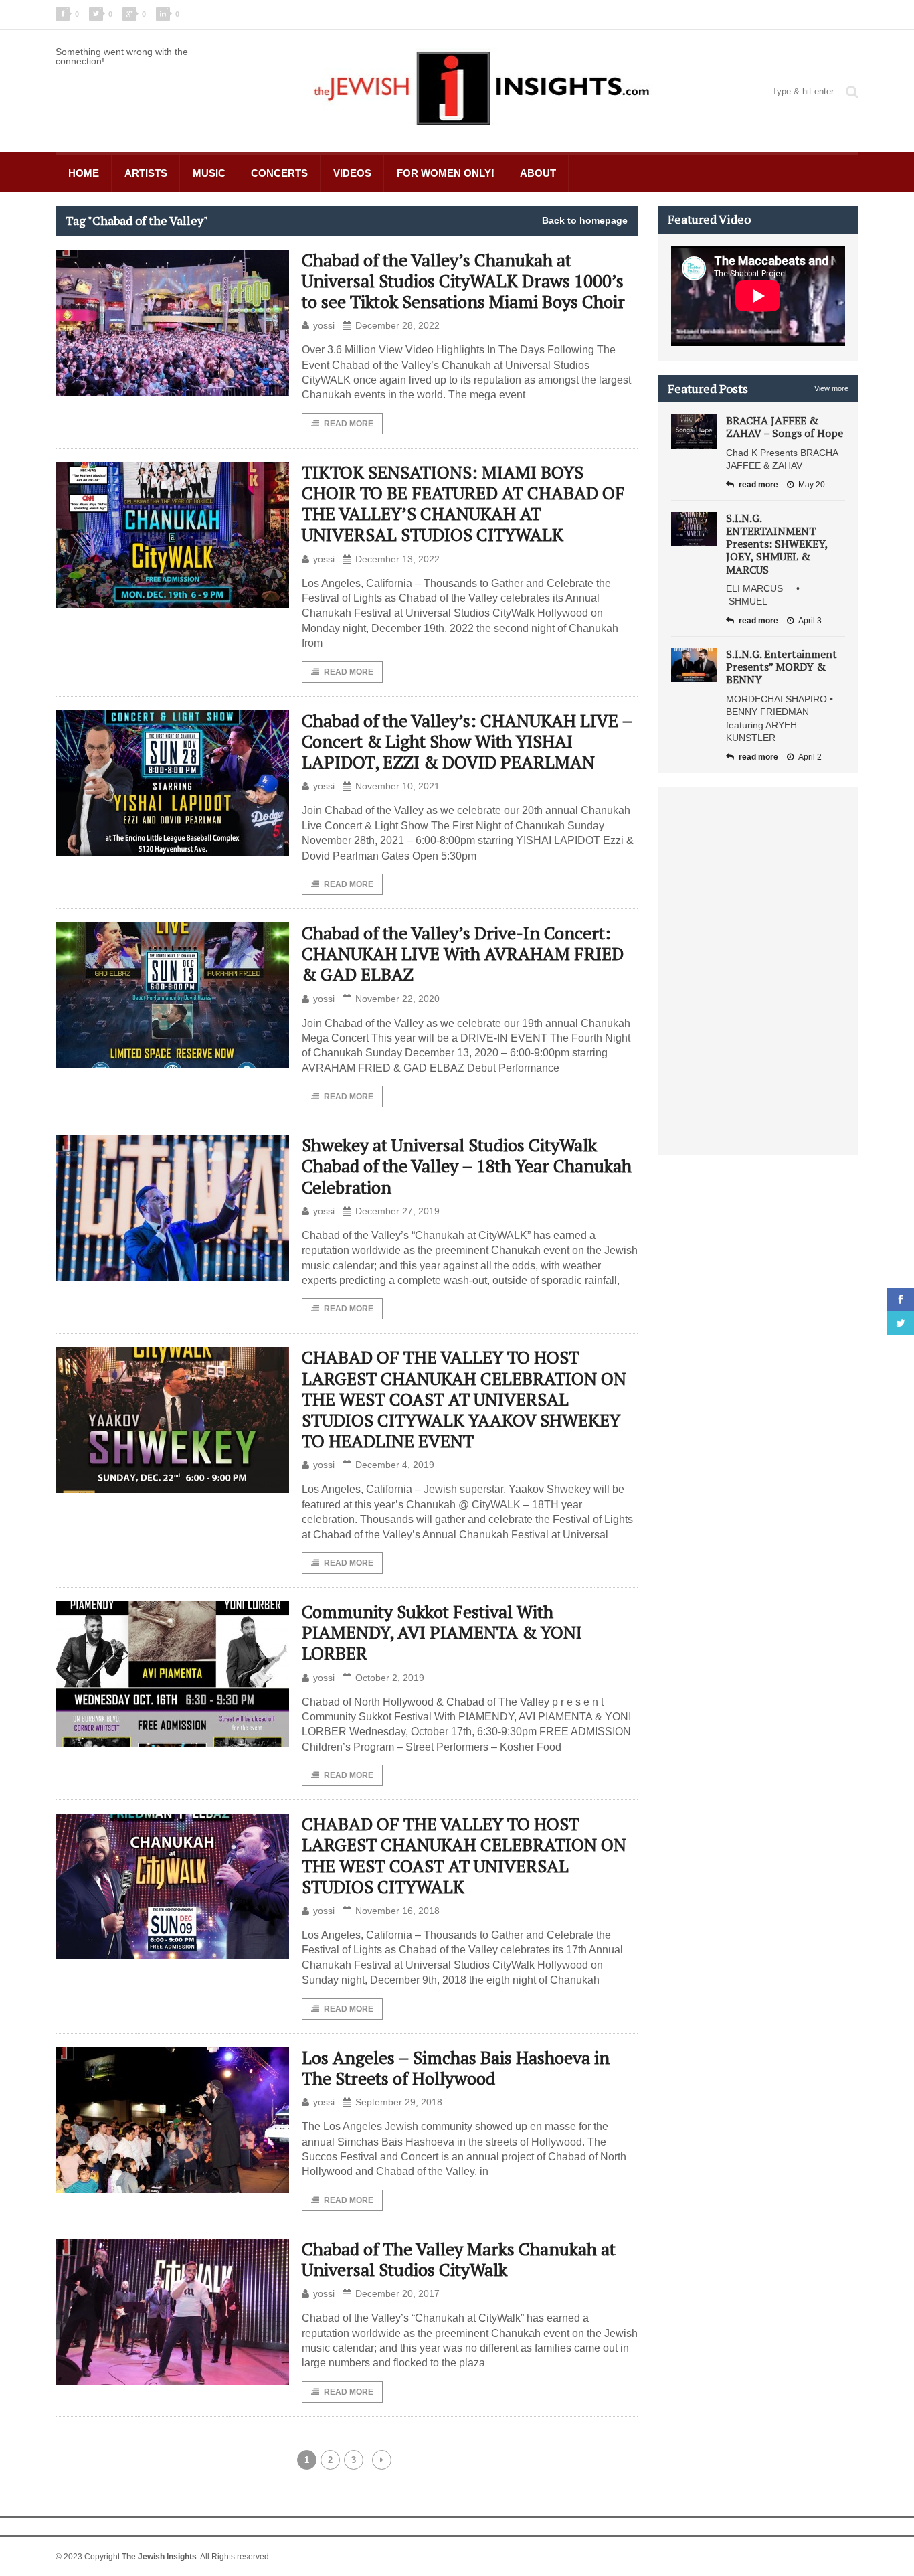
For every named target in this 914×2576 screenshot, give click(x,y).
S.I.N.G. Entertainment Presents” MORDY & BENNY (782, 667)
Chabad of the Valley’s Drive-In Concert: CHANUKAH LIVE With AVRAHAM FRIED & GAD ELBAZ (463, 953)
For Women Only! (446, 173)
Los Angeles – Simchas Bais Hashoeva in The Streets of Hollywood (456, 2068)
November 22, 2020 (397, 999)
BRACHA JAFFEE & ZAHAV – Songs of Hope (785, 427)
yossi (324, 325)
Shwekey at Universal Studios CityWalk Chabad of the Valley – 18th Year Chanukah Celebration (467, 1165)
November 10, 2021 (397, 786)
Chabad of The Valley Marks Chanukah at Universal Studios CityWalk (459, 2259)
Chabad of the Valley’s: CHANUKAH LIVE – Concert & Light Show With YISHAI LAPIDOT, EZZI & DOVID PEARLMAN (467, 741)
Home (84, 173)
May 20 (812, 485)
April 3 (810, 621)
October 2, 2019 (390, 1678)
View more (831, 388)
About (538, 173)
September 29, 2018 (399, 2102)
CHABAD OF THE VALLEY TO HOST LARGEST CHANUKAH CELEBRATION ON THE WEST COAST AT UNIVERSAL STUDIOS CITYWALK (464, 1855)
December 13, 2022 (397, 559)
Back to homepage (585, 220)
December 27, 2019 (397, 1211)
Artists (146, 173)
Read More (349, 424)
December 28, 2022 (397, 325)
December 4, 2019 (395, 1465)
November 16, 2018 (397, 1911)
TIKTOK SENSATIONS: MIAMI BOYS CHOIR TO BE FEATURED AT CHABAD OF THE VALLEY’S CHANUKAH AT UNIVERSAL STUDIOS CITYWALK (463, 503)
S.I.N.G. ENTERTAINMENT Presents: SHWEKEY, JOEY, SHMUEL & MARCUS (777, 544)
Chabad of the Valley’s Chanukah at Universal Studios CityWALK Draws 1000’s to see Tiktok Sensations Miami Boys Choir (463, 280)
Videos (352, 173)
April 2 (810, 757)
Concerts (279, 173)
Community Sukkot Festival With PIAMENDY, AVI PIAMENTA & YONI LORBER (442, 1632)
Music (209, 173)
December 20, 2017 (397, 2293)
